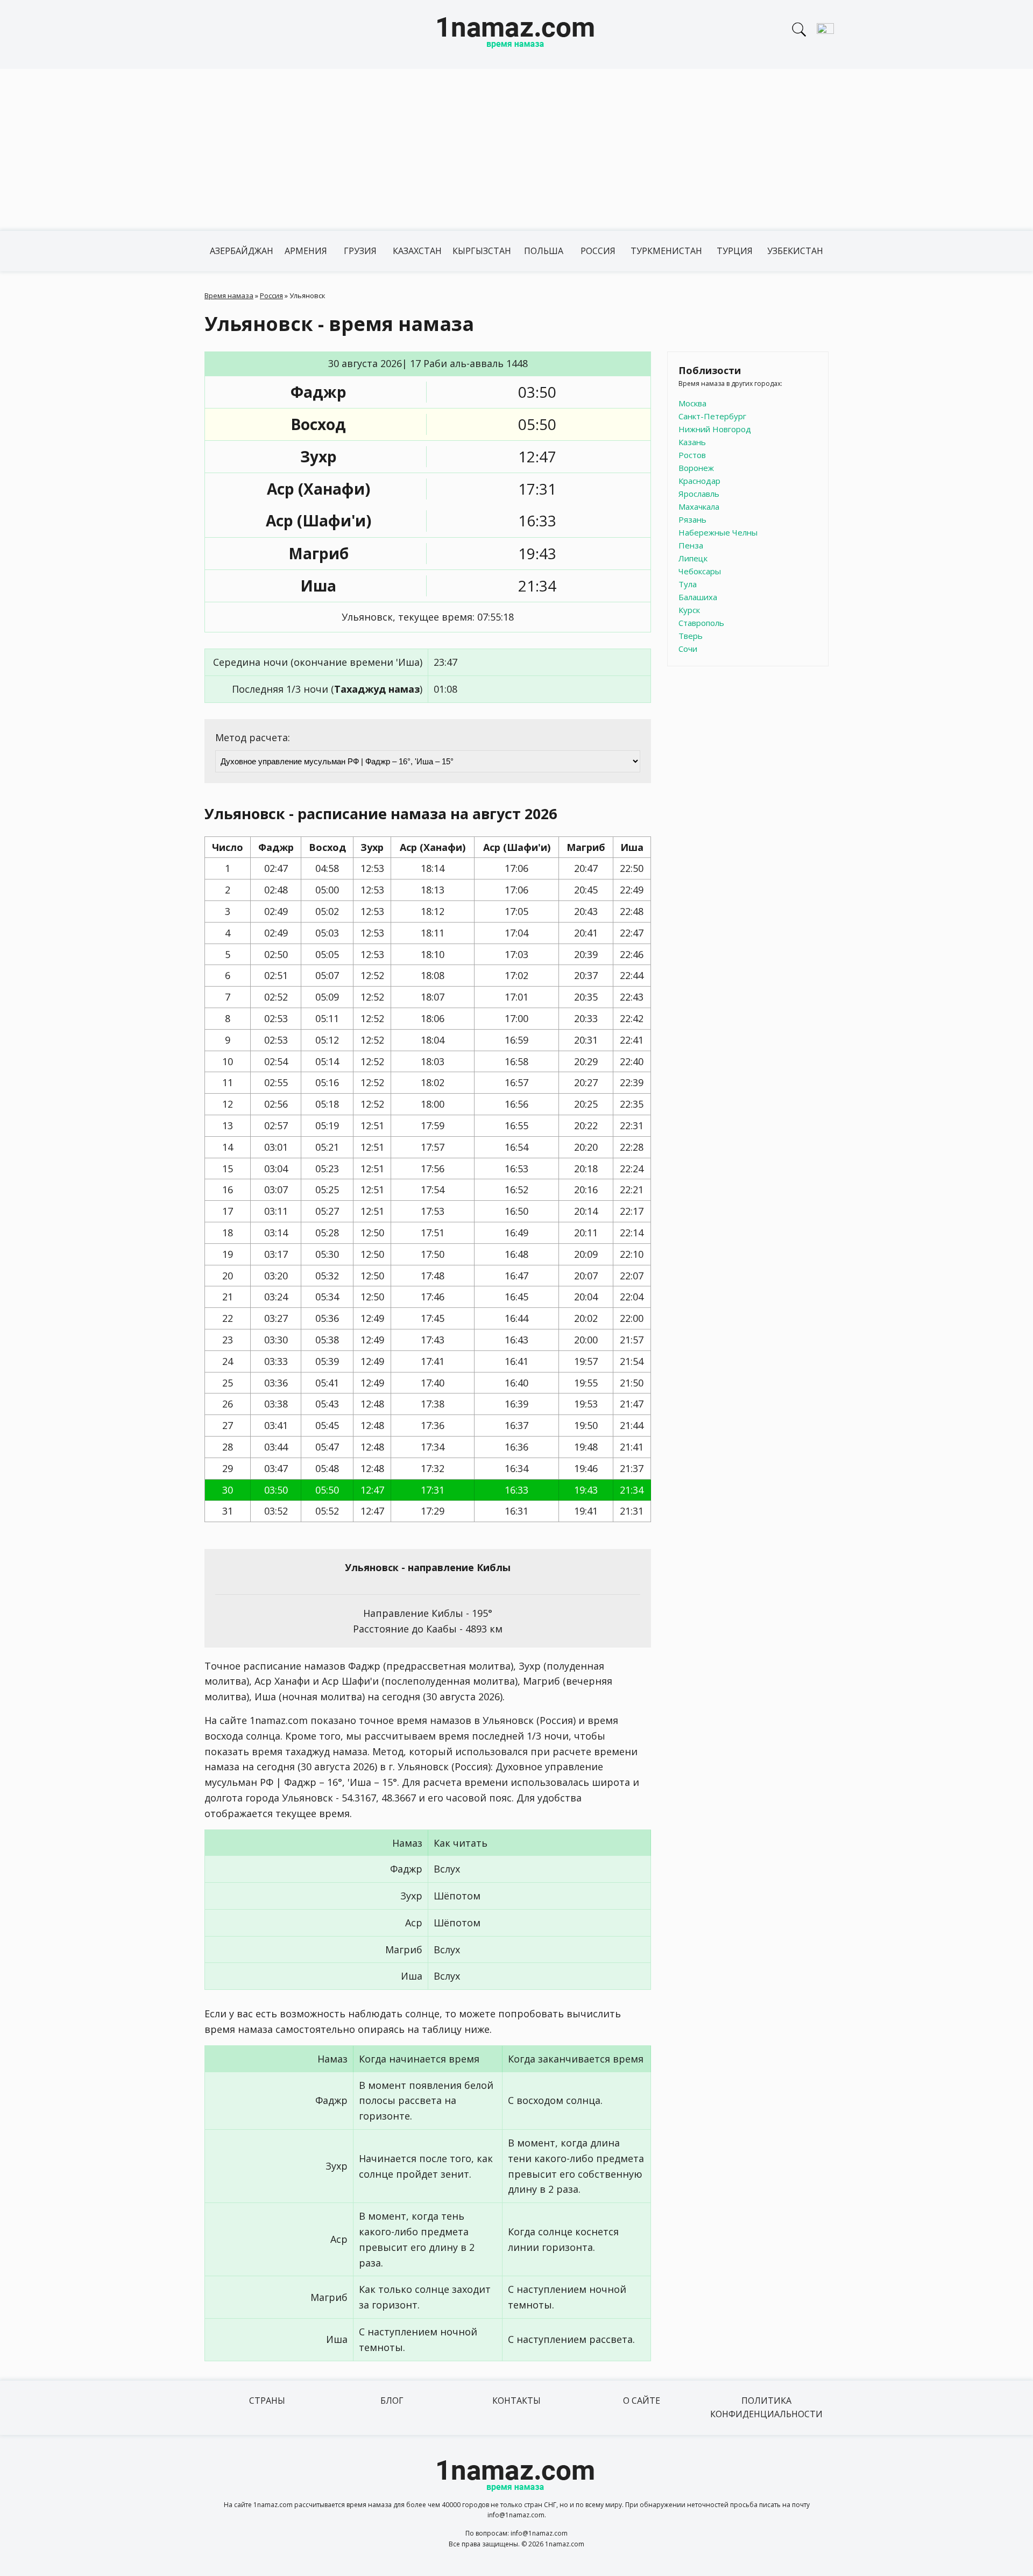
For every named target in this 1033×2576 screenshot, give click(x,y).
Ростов (692, 455)
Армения (306, 251)
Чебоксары (700, 571)
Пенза (691, 545)
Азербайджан (242, 251)
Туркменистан (666, 251)
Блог (392, 2401)
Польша (544, 251)
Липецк (693, 558)
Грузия (360, 251)
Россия (598, 251)
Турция (735, 251)
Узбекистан (795, 251)
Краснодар (699, 481)
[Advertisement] (516, 150)
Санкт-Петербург (712, 416)
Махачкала (699, 506)
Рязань (692, 519)
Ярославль (699, 494)
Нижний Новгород (715, 429)
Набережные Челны (718, 532)
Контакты (516, 2401)
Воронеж (696, 468)
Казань (692, 442)
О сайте (642, 2401)
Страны (267, 2401)
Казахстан (417, 251)
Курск (689, 610)
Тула (688, 584)
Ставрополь (701, 623)
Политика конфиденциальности (766, 2408)
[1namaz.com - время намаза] (516, 34)
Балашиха (698, 597)
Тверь (691, 636)
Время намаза (229, 295)
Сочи (688, 649)
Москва (692, 403)
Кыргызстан (482, 251)
